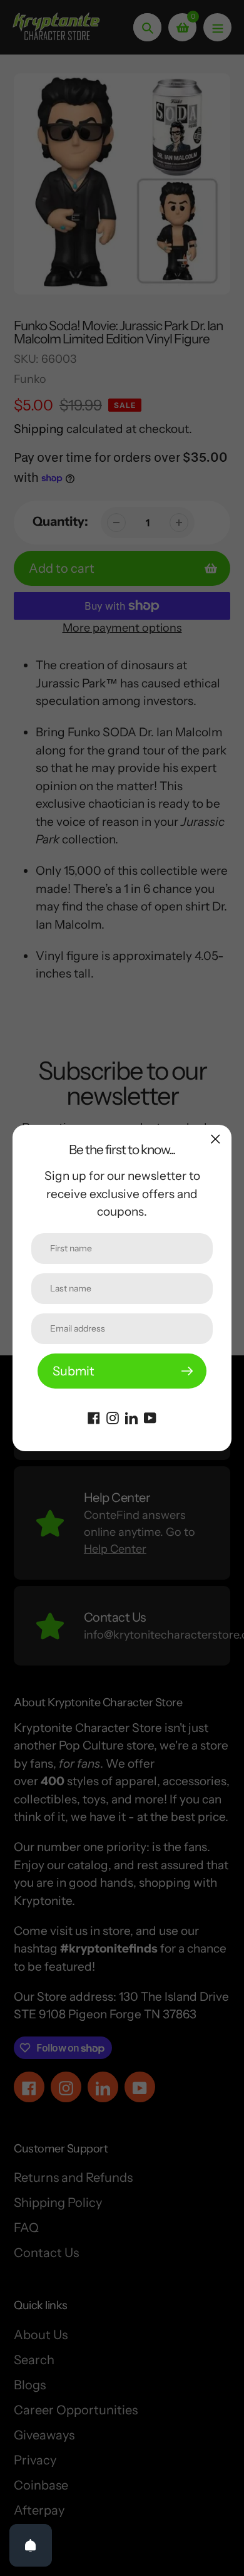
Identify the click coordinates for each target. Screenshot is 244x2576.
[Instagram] (113, 1417)
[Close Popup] (216, 1139)
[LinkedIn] (131, 1417)
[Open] (31, 2545)
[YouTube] (150, 1417)
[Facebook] (94, 1417)
